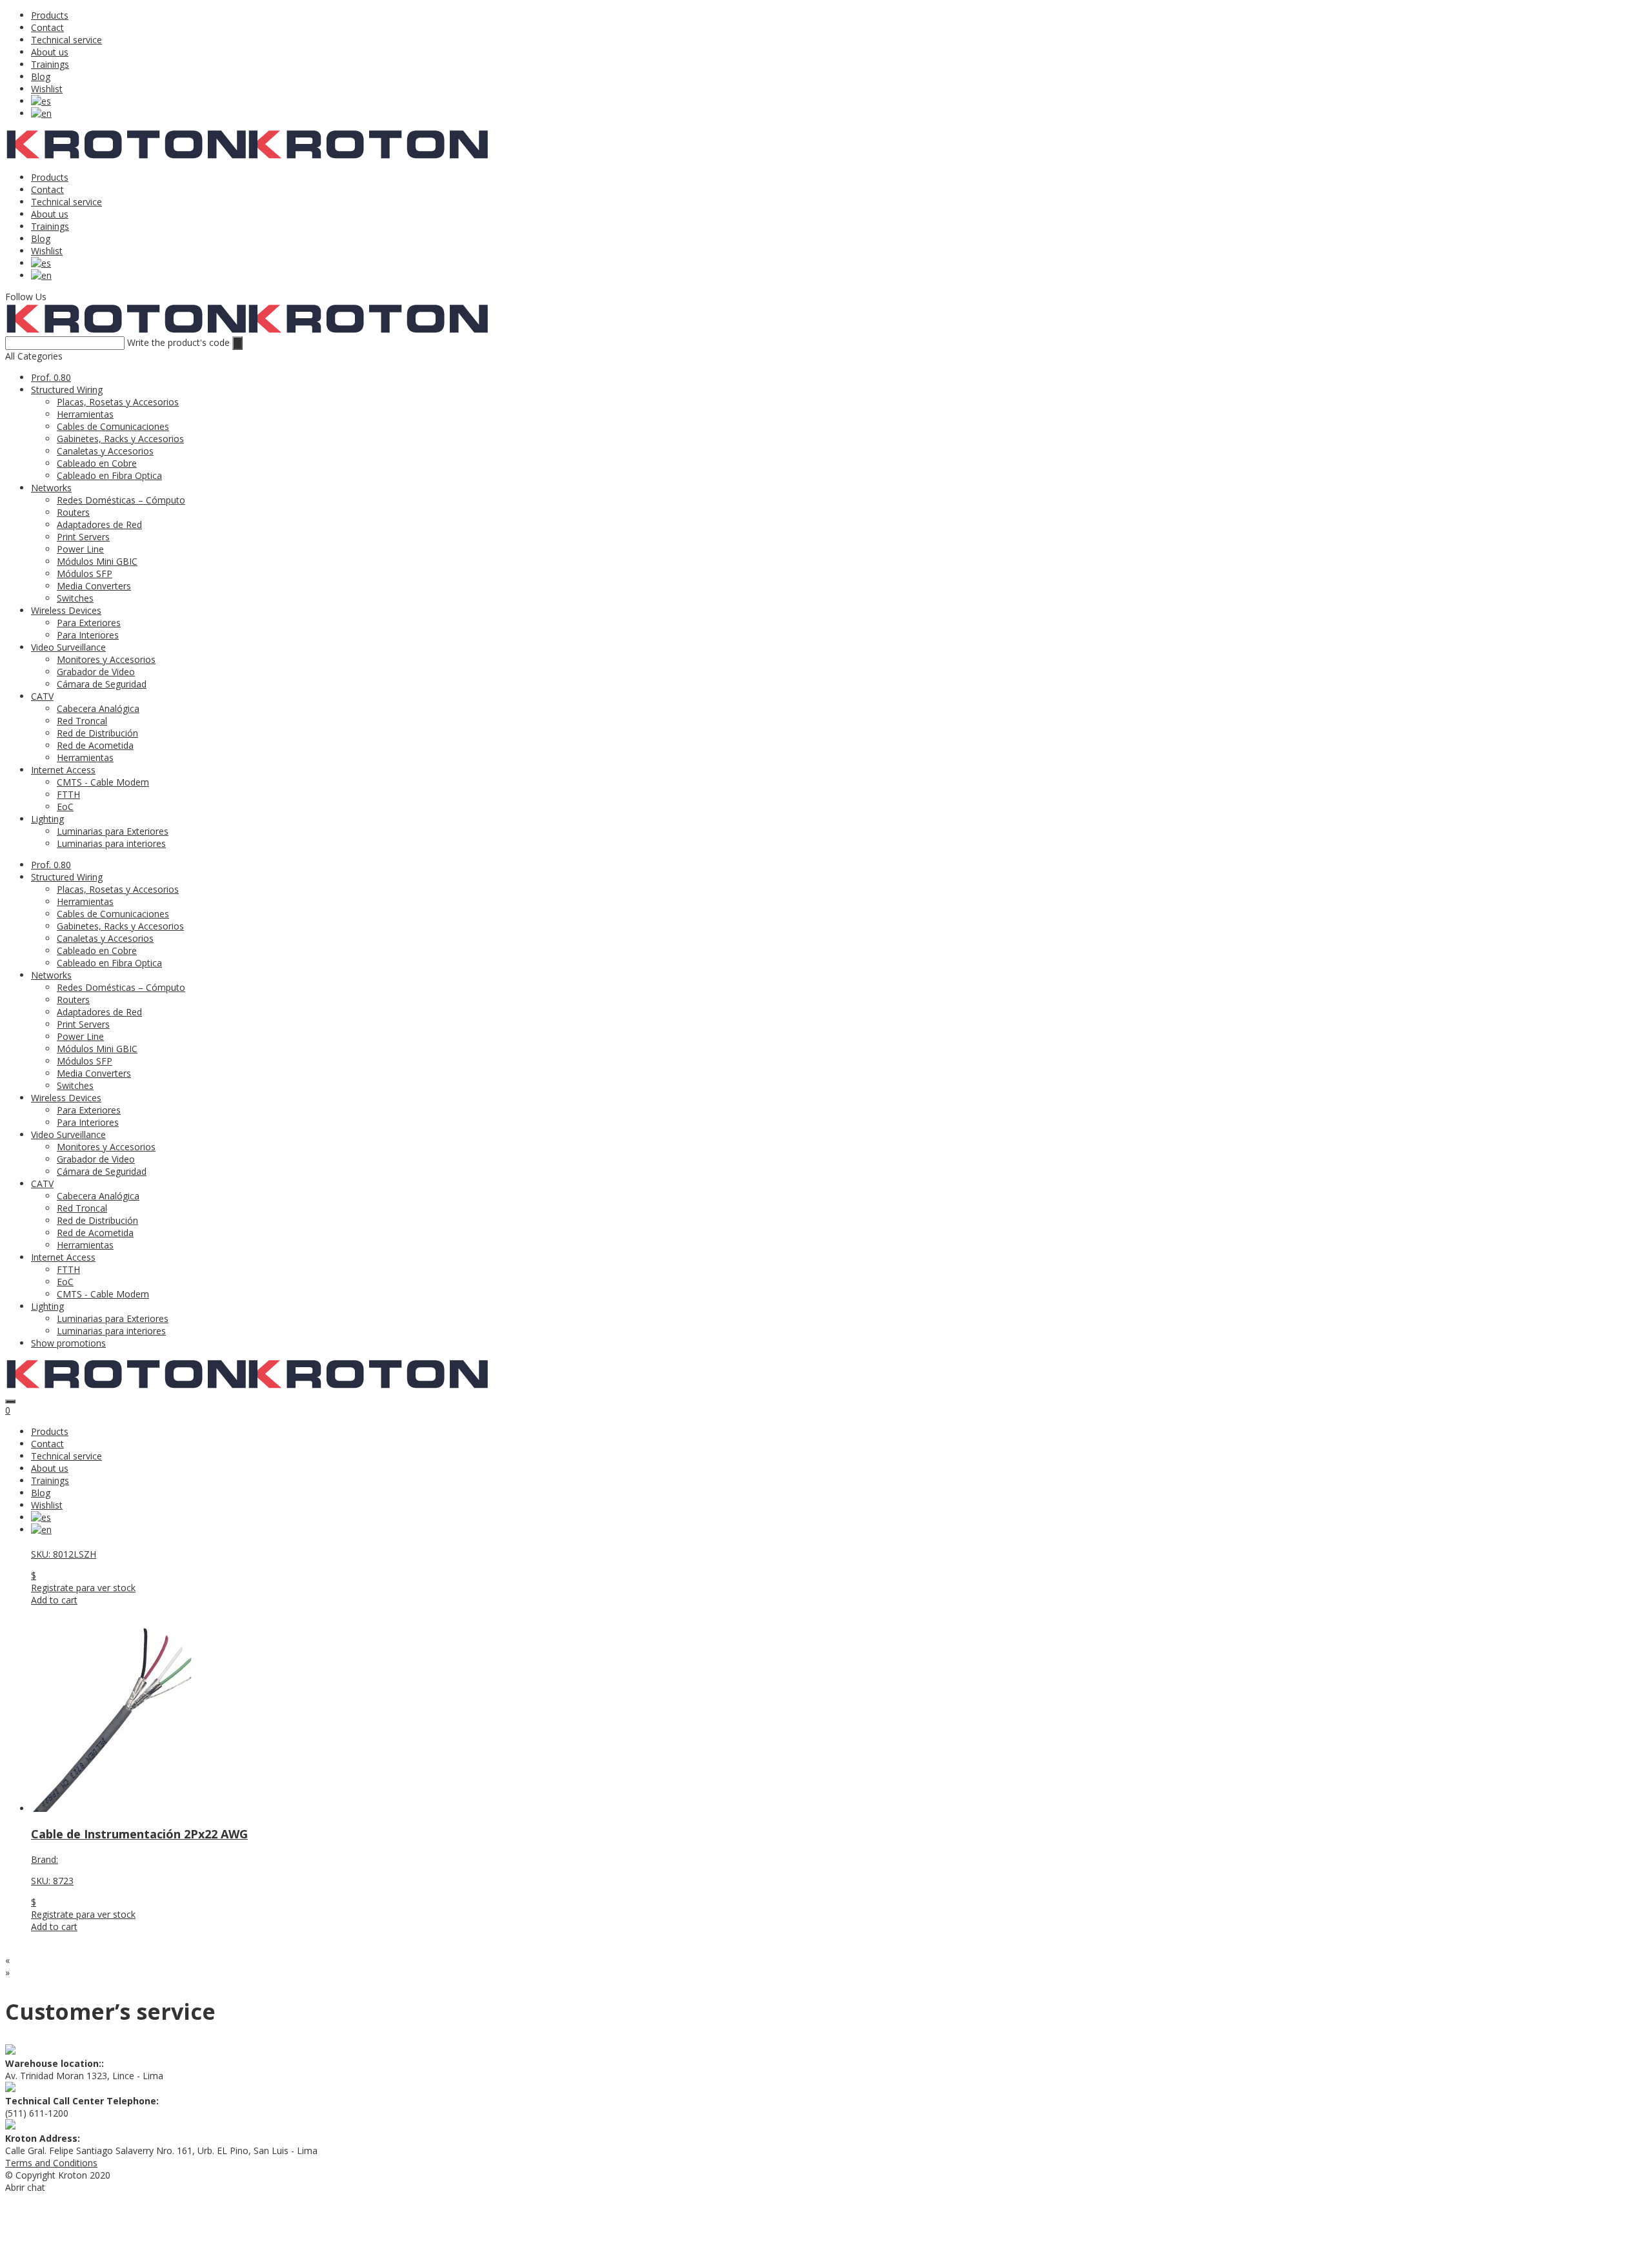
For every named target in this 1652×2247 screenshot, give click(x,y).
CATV (42, 696)
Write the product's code (178, 342)
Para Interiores (88, 635)
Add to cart (54, 1600)
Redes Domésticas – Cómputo (121, 500)
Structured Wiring (67, 390)
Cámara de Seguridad (102, 684)
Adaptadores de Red (99, 524)
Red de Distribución (97, 733)
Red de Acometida (95, 745)
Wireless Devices (66, 610)
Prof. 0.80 (51, 377)
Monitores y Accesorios (106, 659)
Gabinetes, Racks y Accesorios (120, 439)
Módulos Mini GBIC (97, 561)
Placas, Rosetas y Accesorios (118, 402)
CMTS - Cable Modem (103, 782)
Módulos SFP (85, 574)
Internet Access (63, 770)
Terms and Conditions (51, 2163)
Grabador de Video (96, 672)
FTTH (68, 794)
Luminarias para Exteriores (113, 831)
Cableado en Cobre (97, 463)
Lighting (47, 819)
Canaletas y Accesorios (105, 451)
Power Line (80, 549)
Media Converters (94, 586)
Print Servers (83, 537)
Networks (51, 488)
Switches (75, 598)
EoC (65, 807)
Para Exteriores (89, 623)
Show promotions (68, 1343)
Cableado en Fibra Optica (109, 475)
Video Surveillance (68, 647)
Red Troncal (82, 721)
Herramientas (85, 414)
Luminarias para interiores (111, 843)
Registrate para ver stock (83, 1588)
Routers (73, 512)
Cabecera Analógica (98, 708)
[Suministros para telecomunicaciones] (126, 156)
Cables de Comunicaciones (113, 426)
